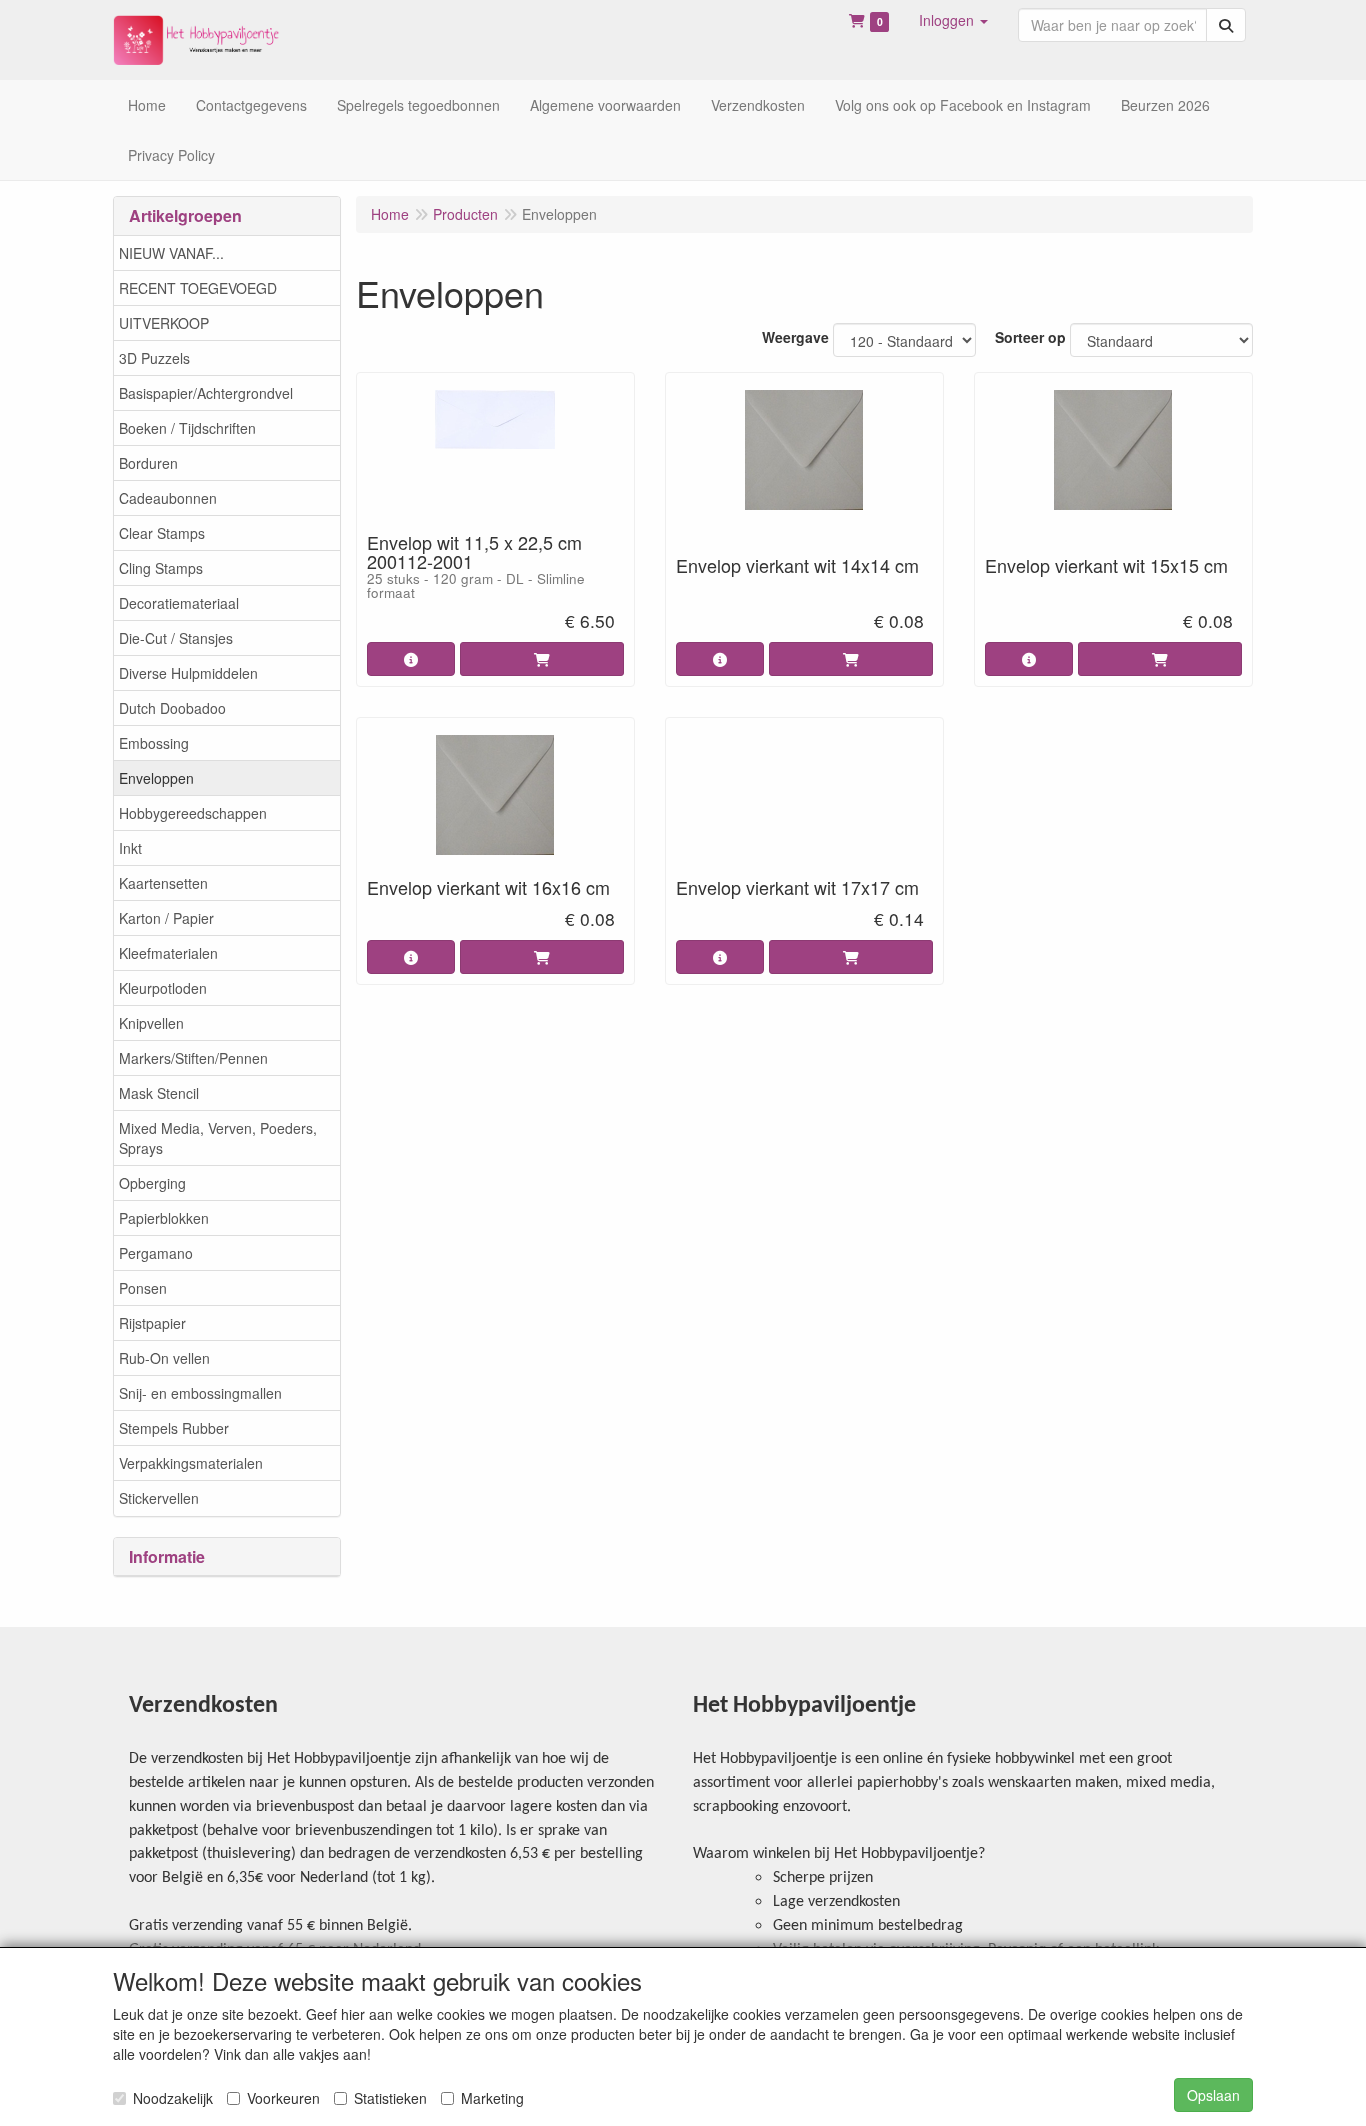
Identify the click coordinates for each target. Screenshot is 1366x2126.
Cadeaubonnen (168, 498)
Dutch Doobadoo (172, 708)
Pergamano (156, 1253)
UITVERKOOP (164, 323)
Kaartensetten (163, 883)
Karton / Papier (166, 918)
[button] (953, 20)
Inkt (130, 848)
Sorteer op (1030, 337)
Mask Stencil (159, 1093)
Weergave (795, 337)
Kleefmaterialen (168, 953)
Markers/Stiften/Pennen (193, 1058)
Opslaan (1213, 2095)
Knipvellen (151, 1023)
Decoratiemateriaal (179, 603)
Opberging (152, 1183)
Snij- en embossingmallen (200, 1393)
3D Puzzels (154, 358)
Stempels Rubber (174, 1428)
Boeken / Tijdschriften (187, 428)
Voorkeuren (283, 2098)
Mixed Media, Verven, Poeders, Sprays (218, 1138)
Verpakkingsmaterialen (191, 1463)
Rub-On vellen (164, 1358)
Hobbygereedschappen (193, 813)
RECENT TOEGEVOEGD (198, 288)
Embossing (154, 743)
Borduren (148, 463)
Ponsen (143, 1288)
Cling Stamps (161, 568)
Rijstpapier (152, 1323)
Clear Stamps (162, 533)
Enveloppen (156, 778)
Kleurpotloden (163, 988)
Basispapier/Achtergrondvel (206, 393)
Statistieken (390, 2098)
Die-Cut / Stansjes (176, 638)
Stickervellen (159, 1498)
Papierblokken (164, 1218)
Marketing (492, 2098)
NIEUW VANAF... (171, 253)
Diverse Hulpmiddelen (188, 673)
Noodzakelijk (173, 2098)
